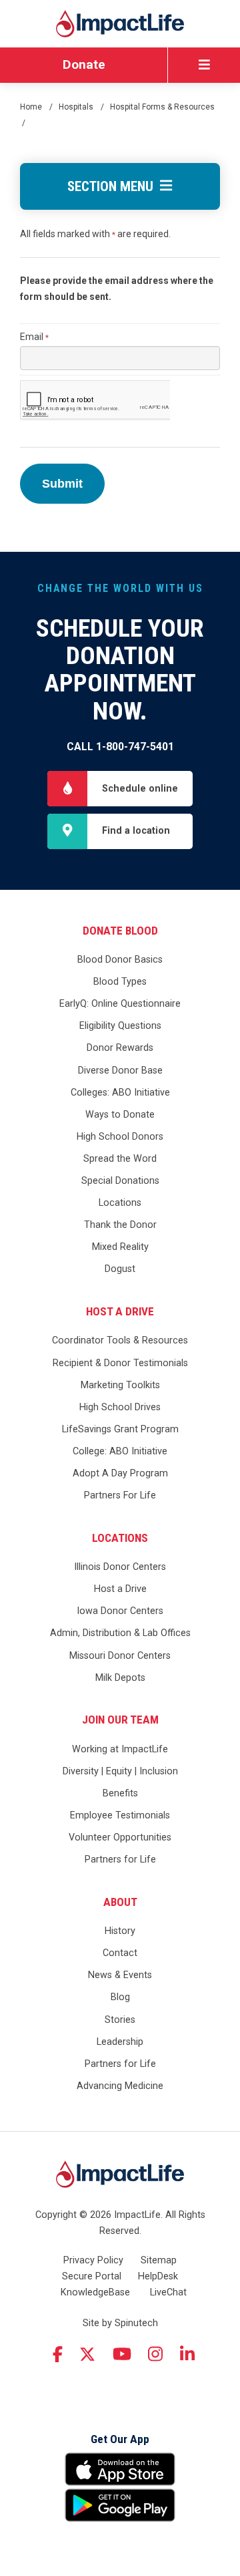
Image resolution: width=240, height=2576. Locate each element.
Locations (120, 1203)
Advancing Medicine (120, 2086)
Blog (120, 1997)
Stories (120, 2020)
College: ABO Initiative (120, 1451)
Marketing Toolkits (120, 1385)
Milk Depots (120, 1678)
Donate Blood (120, 931)
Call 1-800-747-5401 (120, 747)
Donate (84, 64)
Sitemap (159, 2260)
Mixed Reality (120, 1247)
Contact (120, 1953)
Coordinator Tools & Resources (120, 1340)
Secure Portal (92, 2276)
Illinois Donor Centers (120, 1567)
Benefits (120, 1793)
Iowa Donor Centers (120, 1611)
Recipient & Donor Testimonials (120, 1363)
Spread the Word (120, 1159)
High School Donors (120, 1137)
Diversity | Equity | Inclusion (120, 1771)
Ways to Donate (120, 1115)
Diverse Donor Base (120, 1071)
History (120, 1931)
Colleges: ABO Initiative (120, 1093)
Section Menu (114, 186)
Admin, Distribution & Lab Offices (120, 1633)
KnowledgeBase (95, 2292)
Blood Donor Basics (120, 960)
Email (34, 337)
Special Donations (120, 1181)
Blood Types (120, 982)
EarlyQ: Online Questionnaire (120, 1004)
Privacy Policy (93, 2260)
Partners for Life (120, 1860)
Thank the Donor (120, 1225)
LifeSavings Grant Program (120, 1429)
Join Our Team (120, 1720)
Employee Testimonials (120, 1815)
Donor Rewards (120, 1048)
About (120, 1902)
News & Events (120, 1975)
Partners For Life (120, 1495)
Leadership (120, 2042)
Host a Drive (120, 1311)
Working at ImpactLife (120, 1749)
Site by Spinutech (120, 2323)
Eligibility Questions (120, 1026)
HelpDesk (158, 2276)
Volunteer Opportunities (120, 1837)
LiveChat (168, 2292)
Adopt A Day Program (120, 1473)
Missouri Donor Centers (120, 1656)
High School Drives (120, 1407)
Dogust (120, 1269)
